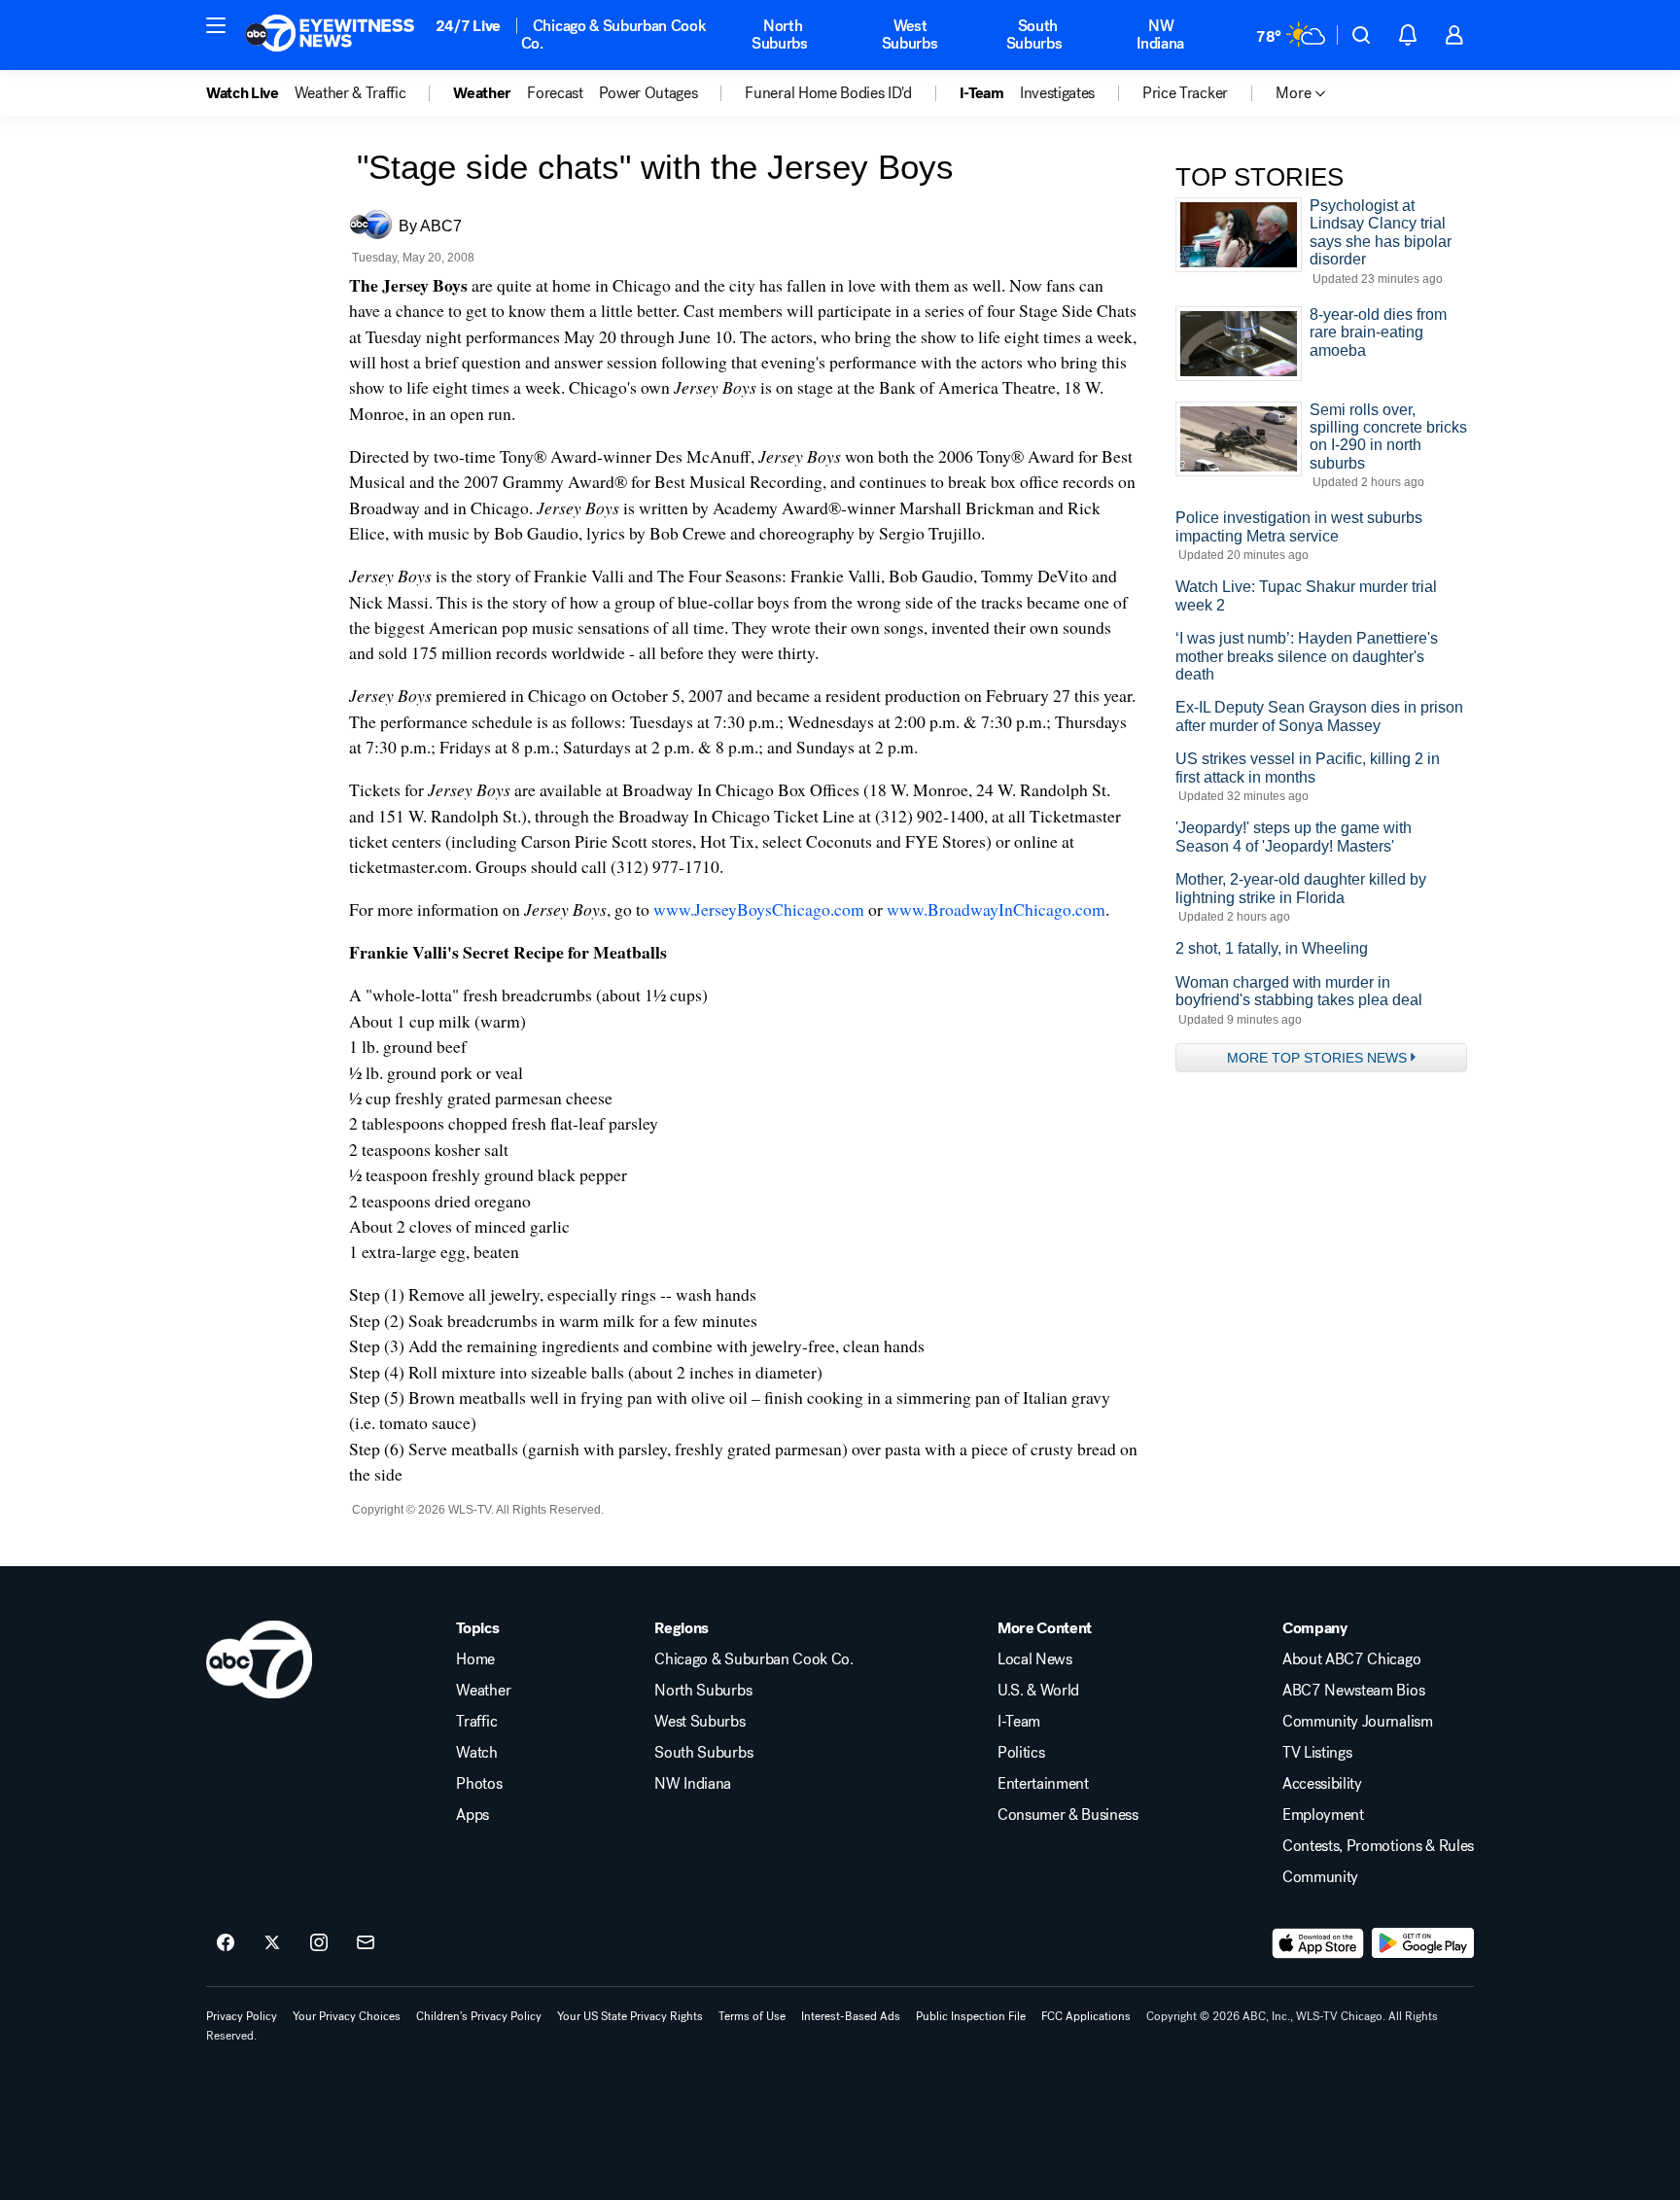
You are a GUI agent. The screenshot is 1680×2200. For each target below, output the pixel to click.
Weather (483, 1691)
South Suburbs (1034, 35)
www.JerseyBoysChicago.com (759, 909)
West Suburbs (910, 35)
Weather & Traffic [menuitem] (350, 93)
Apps (472, 1815)
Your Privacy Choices (347, 2016)
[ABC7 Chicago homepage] (330, 35)
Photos (479, 1784)
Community (1320, 1877)
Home (475, 1659)
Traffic (476, 1722)
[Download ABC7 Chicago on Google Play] (1423, 1943)
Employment (1323, 1815)
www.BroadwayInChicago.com (996, 909)
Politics (1021, 1753)
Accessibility (1322, 1784)
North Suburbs (780, 35)
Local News (1035, 1659)
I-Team (1019, 1722)
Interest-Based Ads (851, 2016)
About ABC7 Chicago (1351, 1659)
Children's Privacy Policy (479, 2016)
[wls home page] (259, 1659)
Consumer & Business (1068, 1815)
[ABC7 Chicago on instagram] (319, 1943)
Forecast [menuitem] (555, 93)
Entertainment (1043, 1784)
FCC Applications (1086, 2016)
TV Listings (1317, 1753)
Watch (476, 1753)
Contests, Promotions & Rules (1378, 1846)
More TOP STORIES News (1317, 1058)
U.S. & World (1038, 1691)
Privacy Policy (242, 2016)
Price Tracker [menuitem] (1185, 93)
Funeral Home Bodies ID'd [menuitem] (828, 93)
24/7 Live (468, 26)
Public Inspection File (971, 2016)
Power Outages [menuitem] (648, 93)
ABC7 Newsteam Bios (1353, 1691)
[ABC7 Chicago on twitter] (272, 1943)
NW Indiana (1160, 35)
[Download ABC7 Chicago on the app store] (1318, 1943)
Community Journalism (1358, 1722)
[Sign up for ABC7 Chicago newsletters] (366, 1943)
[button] (216, 25)
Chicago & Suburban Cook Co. (614, 35)
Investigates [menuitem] (1057, 93)
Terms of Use (752, 2016)
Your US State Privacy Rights (630, 2016)
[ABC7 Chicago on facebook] (226, 1943)
